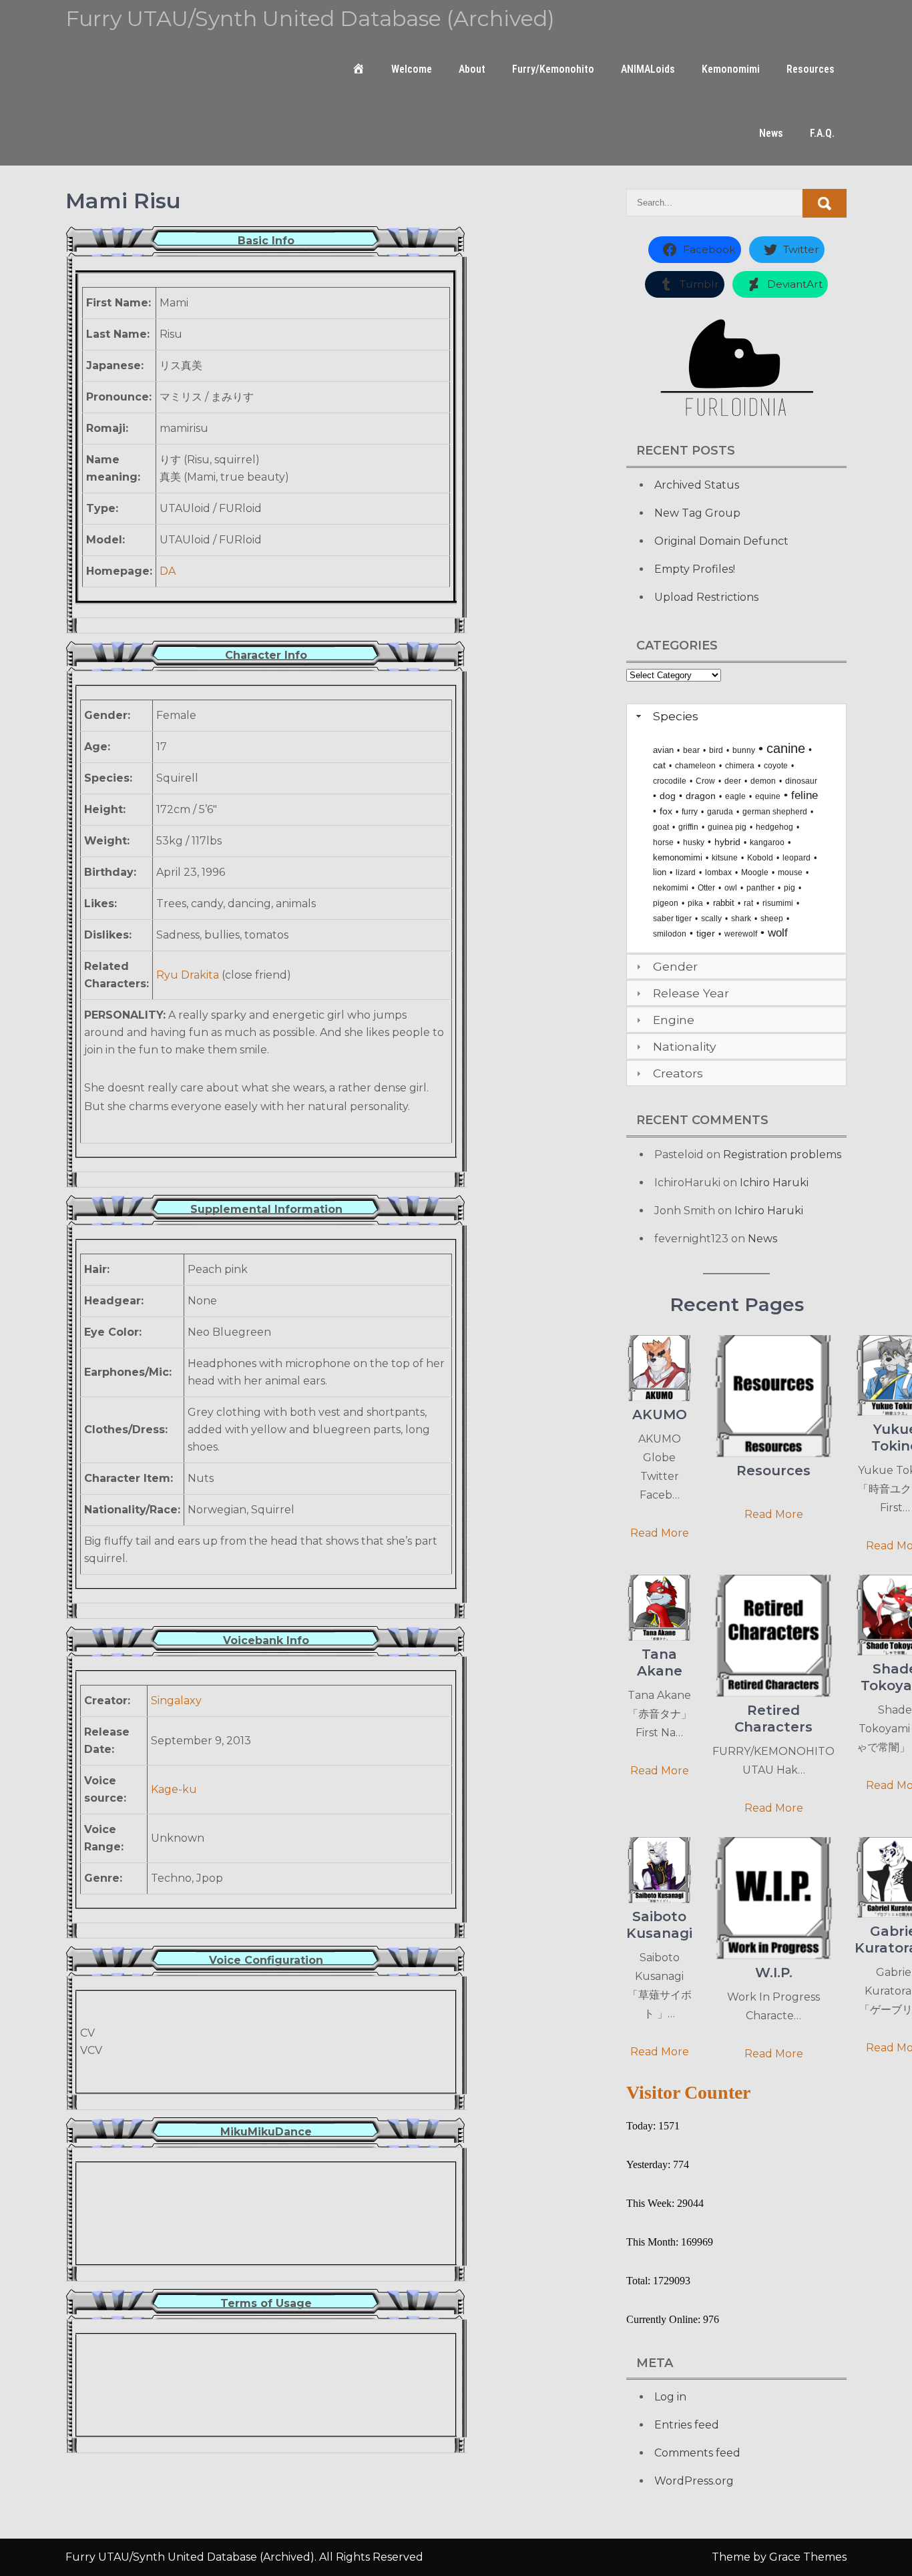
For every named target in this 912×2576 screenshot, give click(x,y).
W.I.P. (774, 1973)
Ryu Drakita (188, 975)
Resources (811, 69)
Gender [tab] (675, 966)
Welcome (412, 69)
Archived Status (697, 485)
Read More (660, 1533)
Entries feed (687, 2425)
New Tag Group (697, 513)
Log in (670, 2397)
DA (168, 571)
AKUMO (660, 1414)
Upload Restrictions (706, 597)
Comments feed (697, 2453)
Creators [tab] (678, 1073)
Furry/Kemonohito (553, 69)
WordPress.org (694, 2481)
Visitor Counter (688, 2092)
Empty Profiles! (695, 569)
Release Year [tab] (691, 993)
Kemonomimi (731, 69)
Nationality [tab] (685, 1046)
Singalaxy (176, 1701)
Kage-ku (174, 1789)
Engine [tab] (674, 1020)
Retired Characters (773, 1719)
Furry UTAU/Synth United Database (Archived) (310, 18)
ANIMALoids (648, 69)
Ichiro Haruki (774, 1183)
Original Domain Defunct (721, 541)
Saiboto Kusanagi (659, 1925)
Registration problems (782, 1154)
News (771, 133)
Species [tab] (676, 716)
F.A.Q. (822, 133)
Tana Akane (660, 1662)
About (472, 69)
